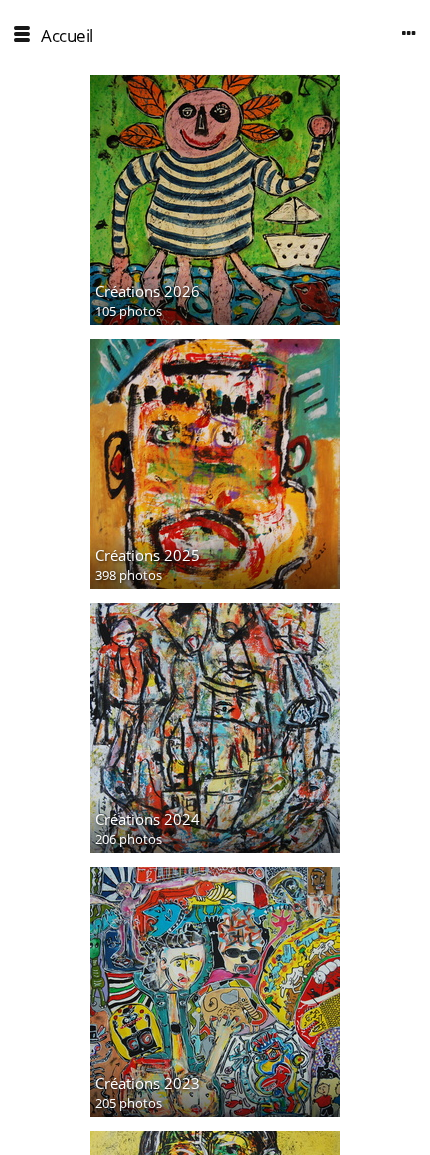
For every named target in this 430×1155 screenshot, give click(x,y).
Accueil (67, 35)
